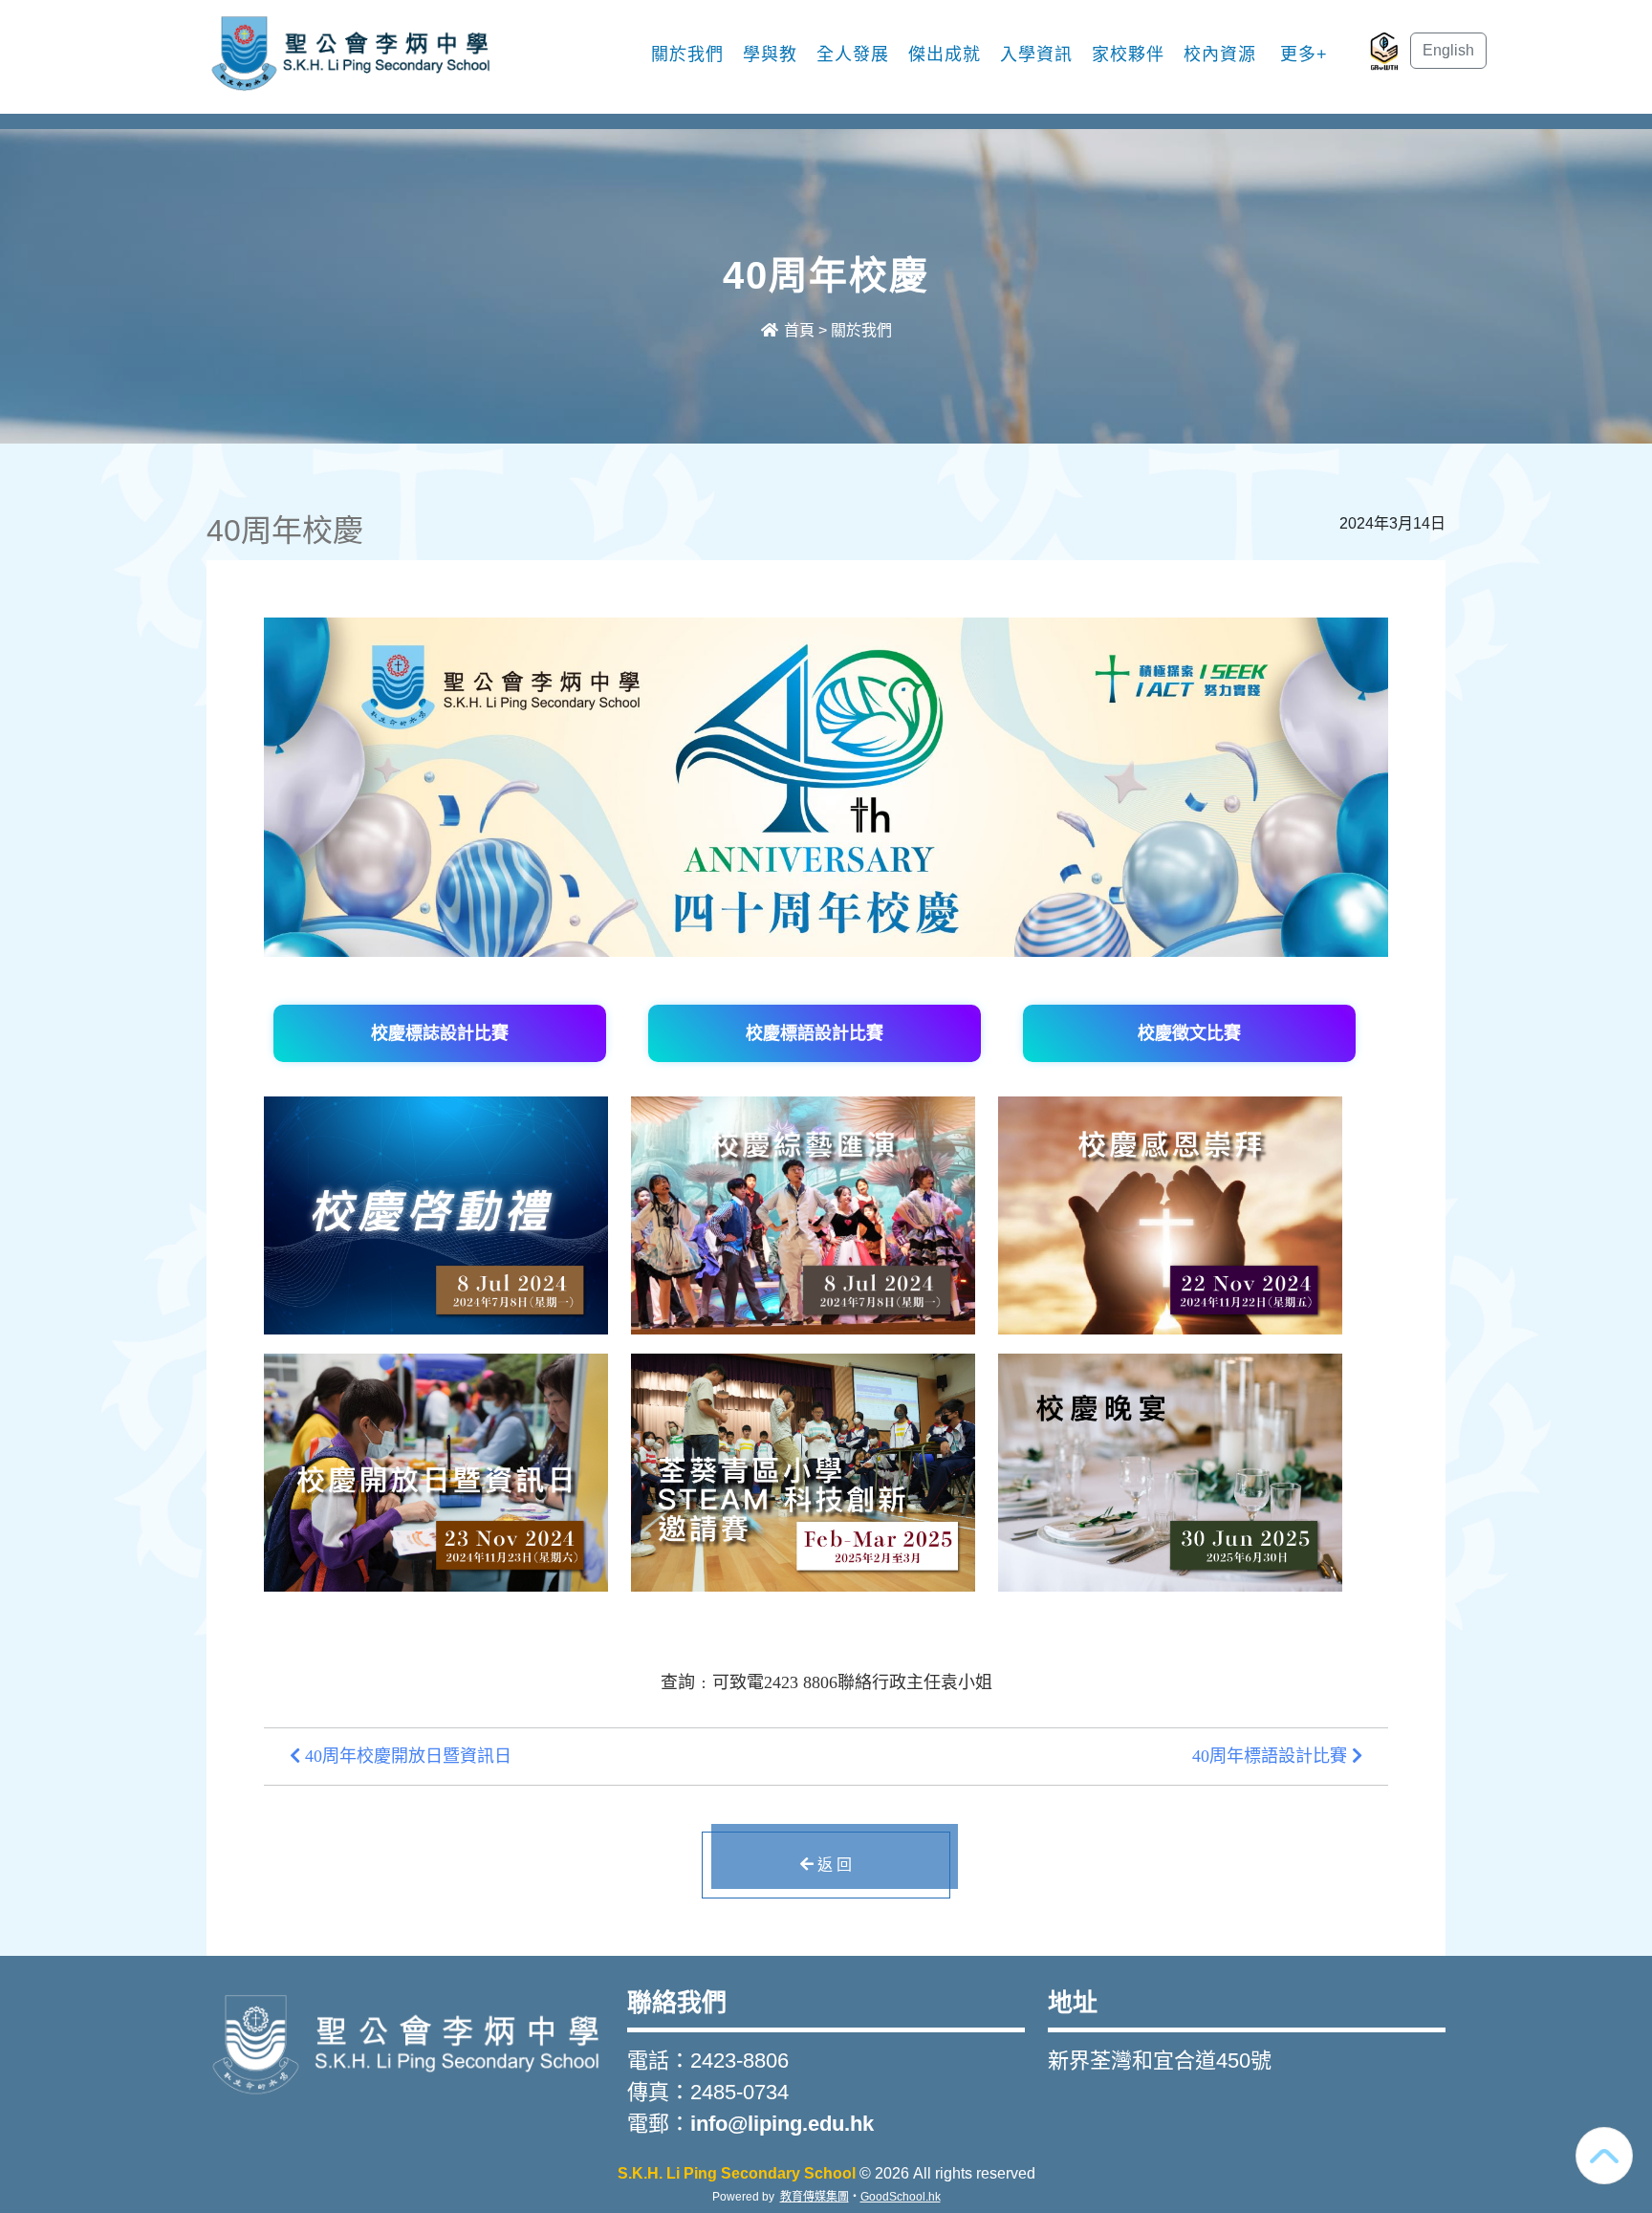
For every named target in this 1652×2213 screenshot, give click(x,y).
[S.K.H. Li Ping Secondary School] (405, 2041)
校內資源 (1220, 54)
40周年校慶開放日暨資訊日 (406, 1756)
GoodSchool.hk (901, 2197)
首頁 (797, 330)
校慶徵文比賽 (1189, 1033)
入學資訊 (1036, 54)
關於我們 (687, 54)
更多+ (1304, 54)
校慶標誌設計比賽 (440, 1033)
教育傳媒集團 (815, 2197)
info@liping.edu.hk (782, 2124)
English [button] (1448, 50)
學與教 (770, 54)
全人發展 (853, 54)
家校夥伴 (1128, 54)
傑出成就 (945, 54)
